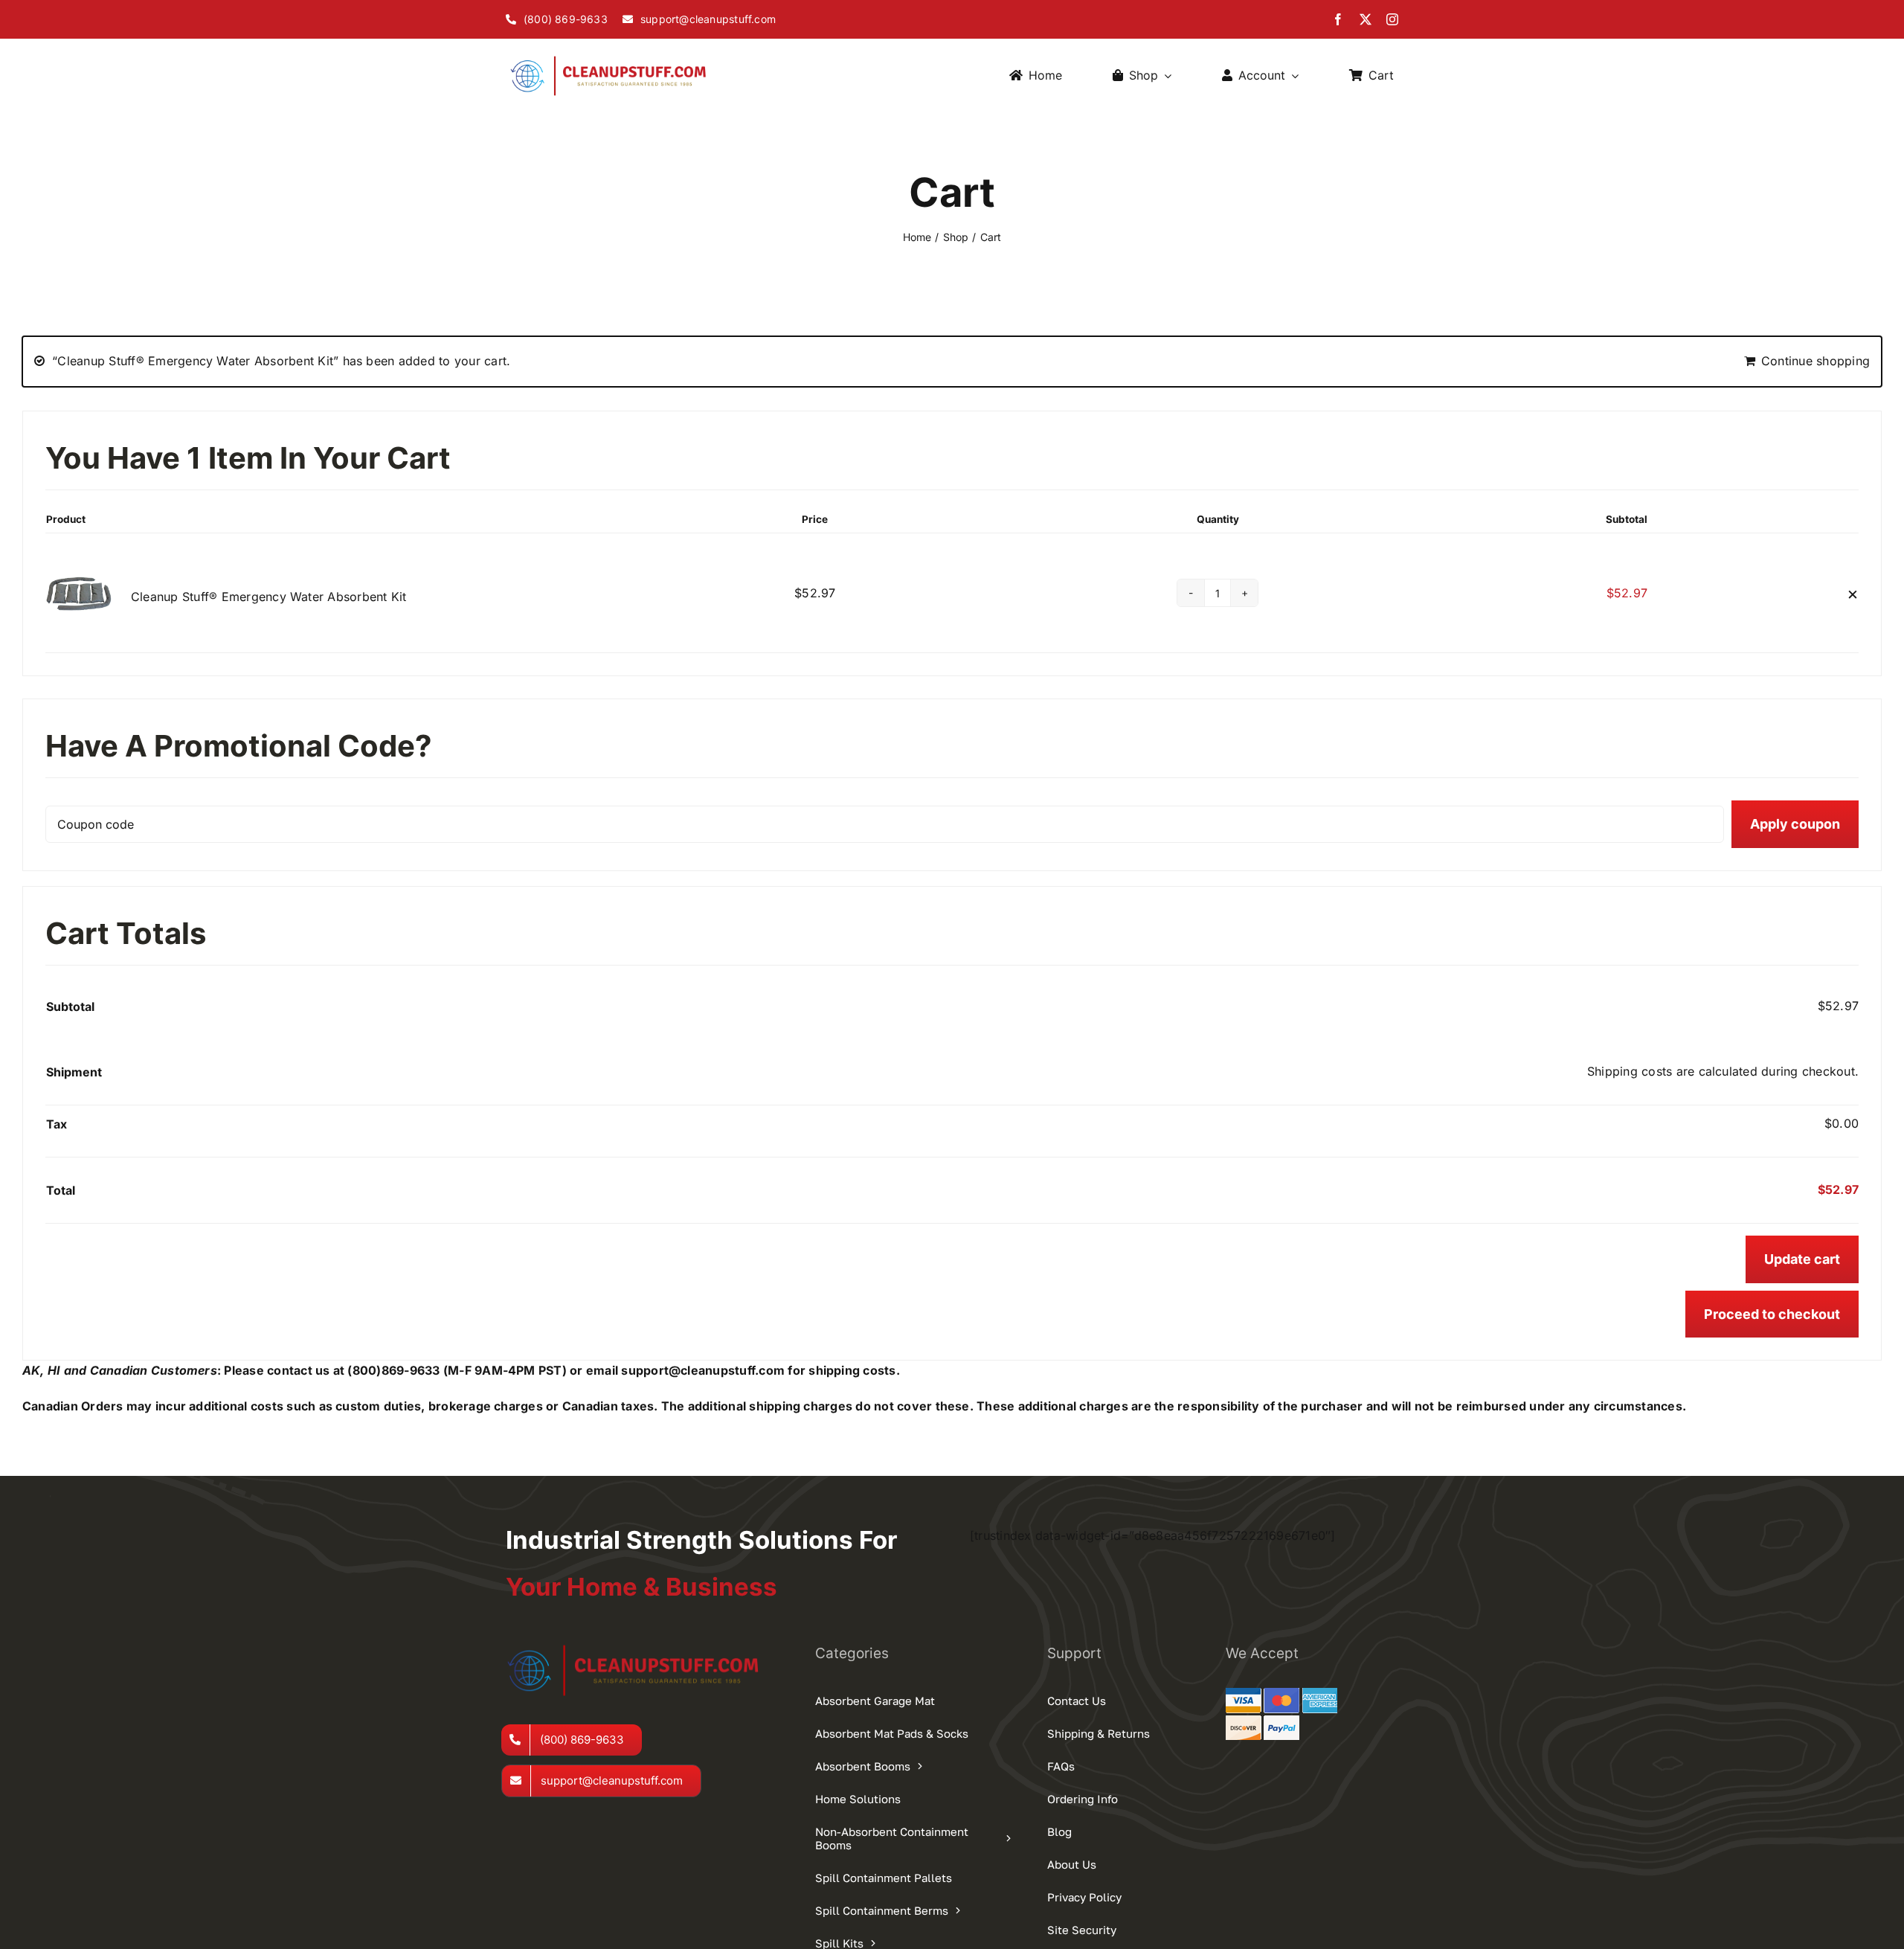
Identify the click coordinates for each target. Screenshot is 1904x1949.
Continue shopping (1815, 361)
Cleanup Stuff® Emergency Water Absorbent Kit (269, 597)
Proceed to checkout (1772, 1314)
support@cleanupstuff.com (703, 1370)
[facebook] (1338, 19)
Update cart (1802, 1259)
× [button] (1853, 593)
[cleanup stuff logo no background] (613, 57)
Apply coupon (1795, 824)
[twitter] (1366, 19)
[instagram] (1392, 19)
